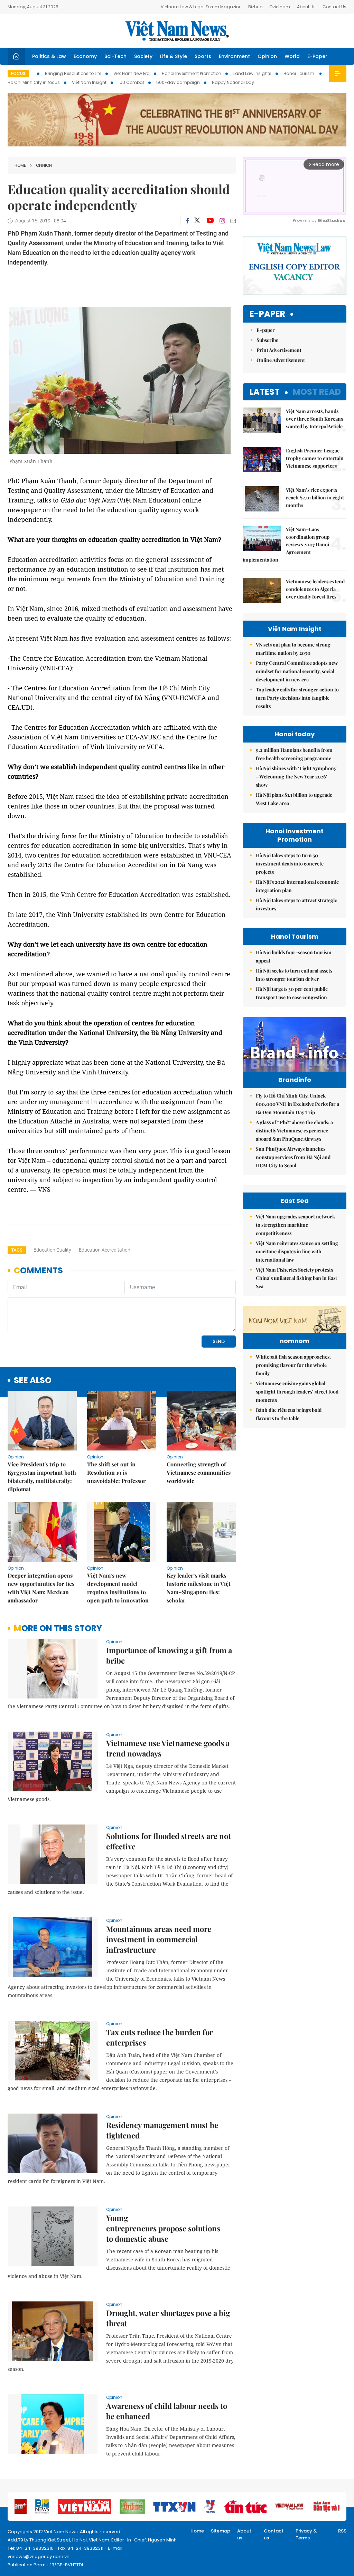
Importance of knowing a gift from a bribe (169, 1655)
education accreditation (105, 1250)
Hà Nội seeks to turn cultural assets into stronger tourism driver (294, 975)
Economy (85, 56)
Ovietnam (280, 7)
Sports (203, 56)
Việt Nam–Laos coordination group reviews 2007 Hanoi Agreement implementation (286, 544)
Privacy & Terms (306, 2534)
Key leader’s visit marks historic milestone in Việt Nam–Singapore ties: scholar (199, 1588)
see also (33, 1381)
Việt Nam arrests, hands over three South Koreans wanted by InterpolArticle (314, 419)
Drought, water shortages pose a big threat (168, 2318)
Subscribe (267, 340)
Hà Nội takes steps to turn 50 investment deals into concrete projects (290, 864)
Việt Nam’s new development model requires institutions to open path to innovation (118, 1588)
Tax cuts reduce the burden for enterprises (160, 2037)
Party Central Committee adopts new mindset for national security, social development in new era (297, 671)
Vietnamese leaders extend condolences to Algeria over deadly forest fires (315, 589)
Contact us (274, 2534)
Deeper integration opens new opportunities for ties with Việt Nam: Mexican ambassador (41, 1588)
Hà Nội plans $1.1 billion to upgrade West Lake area (294, 799)
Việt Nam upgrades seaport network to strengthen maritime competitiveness (295, 1225)
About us (244, 2534)
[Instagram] (222, 221)
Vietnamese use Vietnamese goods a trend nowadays (168, 1748)
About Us (306, 7)
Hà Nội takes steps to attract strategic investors (296, 904)
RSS (342, 2531)
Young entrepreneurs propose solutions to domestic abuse (163, 2228)
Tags (17, 1250)
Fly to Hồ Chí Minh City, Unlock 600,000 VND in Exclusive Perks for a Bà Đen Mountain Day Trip (297, 1104)
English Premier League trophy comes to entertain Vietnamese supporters (315, 458)
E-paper (267, 314)
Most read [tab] (317, 392)
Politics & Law (49, 56)
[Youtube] (210, 221)
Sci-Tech (115, 56)
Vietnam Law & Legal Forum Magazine (201, 7)
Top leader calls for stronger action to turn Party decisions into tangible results (297, 698)
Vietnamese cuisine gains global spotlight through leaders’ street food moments (297, 1392)
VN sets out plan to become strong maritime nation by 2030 (293, 649)
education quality (52, 1250)
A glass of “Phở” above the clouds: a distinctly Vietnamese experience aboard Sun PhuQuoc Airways (294, 1131)
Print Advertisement (279, 350)
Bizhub (255, 7)
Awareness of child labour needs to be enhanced (167, 2411)
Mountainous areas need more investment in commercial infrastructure (159, 1939)
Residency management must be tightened (162, 2130)
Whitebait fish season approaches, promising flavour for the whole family (293, 1365)
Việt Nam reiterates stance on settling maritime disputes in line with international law (297, 1251)
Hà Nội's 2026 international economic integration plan (297, 886)
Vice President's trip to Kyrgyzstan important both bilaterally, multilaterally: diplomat (42, 1477)
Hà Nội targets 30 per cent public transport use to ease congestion (292, 993)
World (292, 56)
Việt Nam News (177, 31)
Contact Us (334, 7)
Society (143, 56)
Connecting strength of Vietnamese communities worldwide (199, 1472)
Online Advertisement (281, 360)
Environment (234, 56)
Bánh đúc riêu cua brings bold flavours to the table (289, 1414)
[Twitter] (197, 221)
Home (20, 165)
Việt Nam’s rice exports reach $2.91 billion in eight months (315, 497)
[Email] (233, 221)
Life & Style (174, 56)
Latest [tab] (265, 392)
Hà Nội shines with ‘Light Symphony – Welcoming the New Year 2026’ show (296, 777)
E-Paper (317, 56)
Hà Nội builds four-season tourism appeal (294, 956)
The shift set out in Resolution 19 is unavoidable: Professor (116, 1472)
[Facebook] (187, 221)
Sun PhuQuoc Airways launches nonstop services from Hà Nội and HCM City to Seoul (293, 1157)
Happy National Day (233, 82)
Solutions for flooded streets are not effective (169, 1841)
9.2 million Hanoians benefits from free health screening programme (294, 754)
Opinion (267, 56)
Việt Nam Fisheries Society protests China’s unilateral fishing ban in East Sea (296, 1278)
